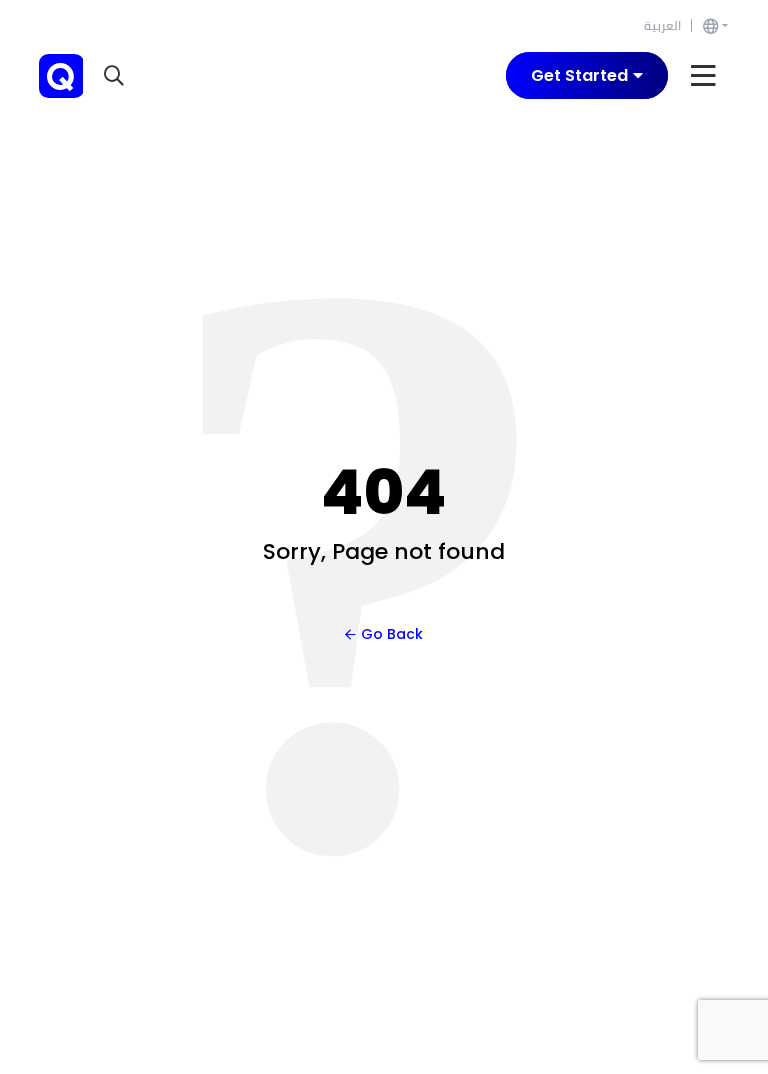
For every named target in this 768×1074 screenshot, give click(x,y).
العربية (662, 25)
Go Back (392, 634)
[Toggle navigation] (703, 76)
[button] (116, 76)
